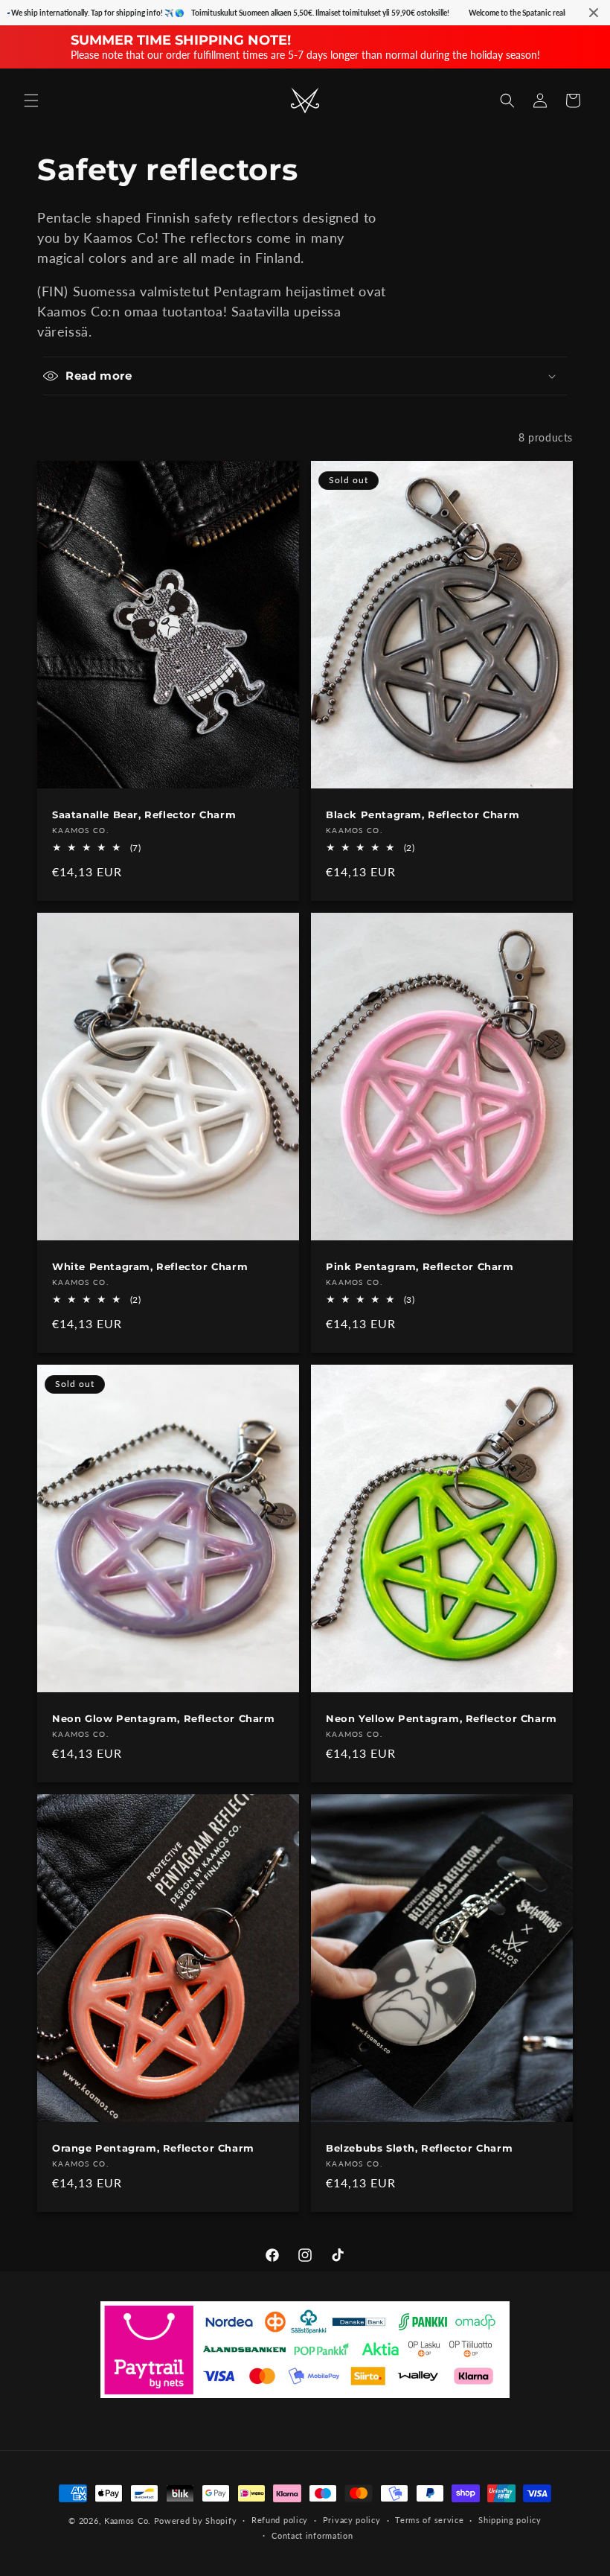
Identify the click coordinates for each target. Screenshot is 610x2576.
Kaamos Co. (128, 2521)
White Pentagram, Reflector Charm (150, 1266)
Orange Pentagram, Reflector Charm (153, 2148)
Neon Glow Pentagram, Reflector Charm (164, 1718)
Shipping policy (510, 2520)
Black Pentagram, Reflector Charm (423, 814)
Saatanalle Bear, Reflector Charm (144, 814)
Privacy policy (352, 2520)
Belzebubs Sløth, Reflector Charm (419, 2148)
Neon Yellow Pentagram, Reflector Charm (442, 1718)
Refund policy (280, 2520)
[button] (31, 101)
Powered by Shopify (196, 2521)
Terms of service (429, 2520)
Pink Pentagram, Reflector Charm (420, 1266)
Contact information (312, 2535)
